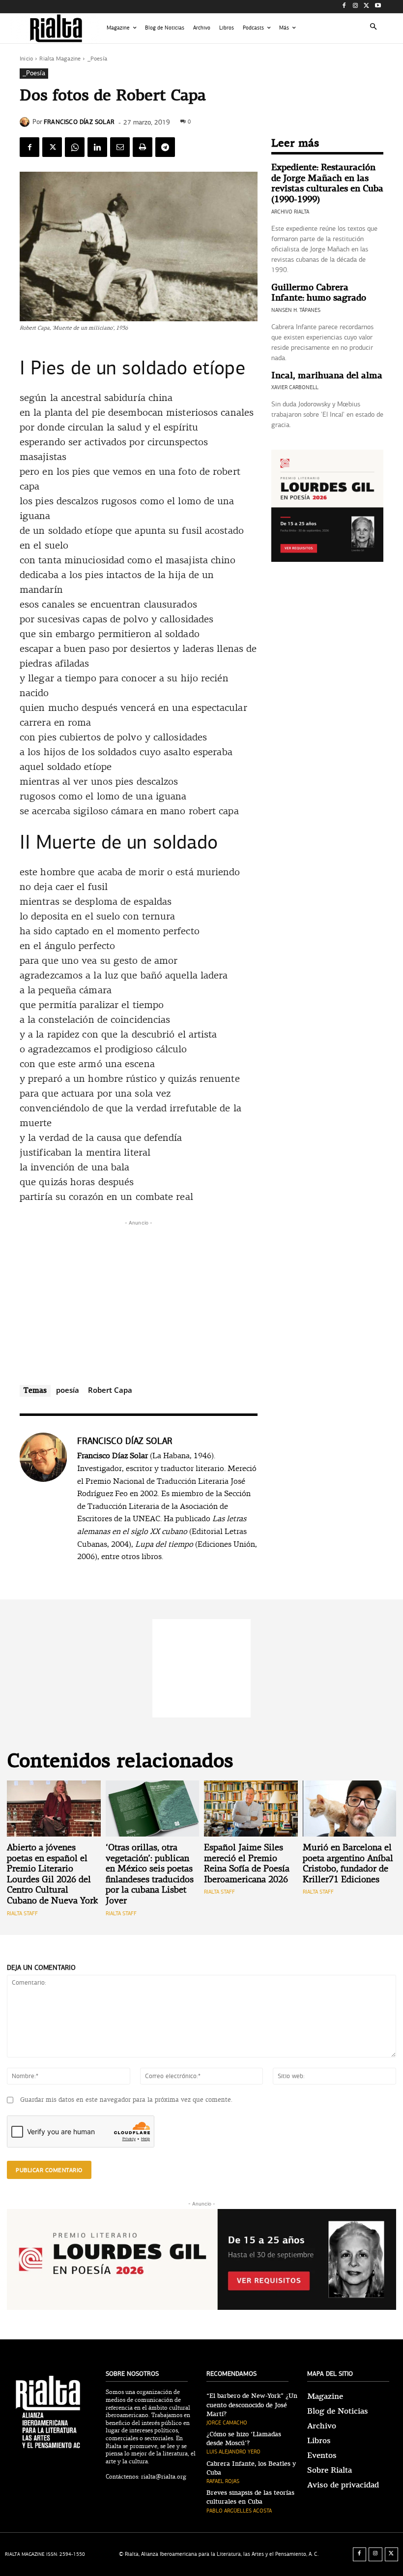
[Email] (120, 147)
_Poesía (97, 59)
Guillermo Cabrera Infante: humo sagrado (319, 293)
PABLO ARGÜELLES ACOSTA (239, 2511)
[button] (374, 28)
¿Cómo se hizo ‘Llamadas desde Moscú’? (244, 2439)
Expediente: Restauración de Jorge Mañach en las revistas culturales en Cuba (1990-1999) (327, 184)
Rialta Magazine (60, 59)
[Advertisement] (139, 1297)
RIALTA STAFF (22, 1914)
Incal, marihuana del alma (327, 376)
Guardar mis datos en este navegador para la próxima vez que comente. (126, 2100)
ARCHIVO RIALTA (290, 212)
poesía (68, 1390)
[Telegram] (165, 147)
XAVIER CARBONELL (295, 387)
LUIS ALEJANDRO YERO (233, 2452)
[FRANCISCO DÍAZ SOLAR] (26, 122)
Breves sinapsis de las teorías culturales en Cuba (250, 2497)
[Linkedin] (97, 147)
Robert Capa (110, 1390)
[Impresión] (143, 147)
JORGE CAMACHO (227, 2423)
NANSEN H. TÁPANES (296, 310)
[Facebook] (344, 7)
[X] (366, 7)
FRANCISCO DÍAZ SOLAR (79, 122)
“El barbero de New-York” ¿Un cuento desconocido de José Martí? (252, 2405)
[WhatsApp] (75, 147)
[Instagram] (356, 7)
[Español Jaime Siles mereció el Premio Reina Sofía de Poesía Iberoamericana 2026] (251, 1809)
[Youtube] (378, 7)
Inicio (26, 59)
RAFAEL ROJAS (223, 2481)
